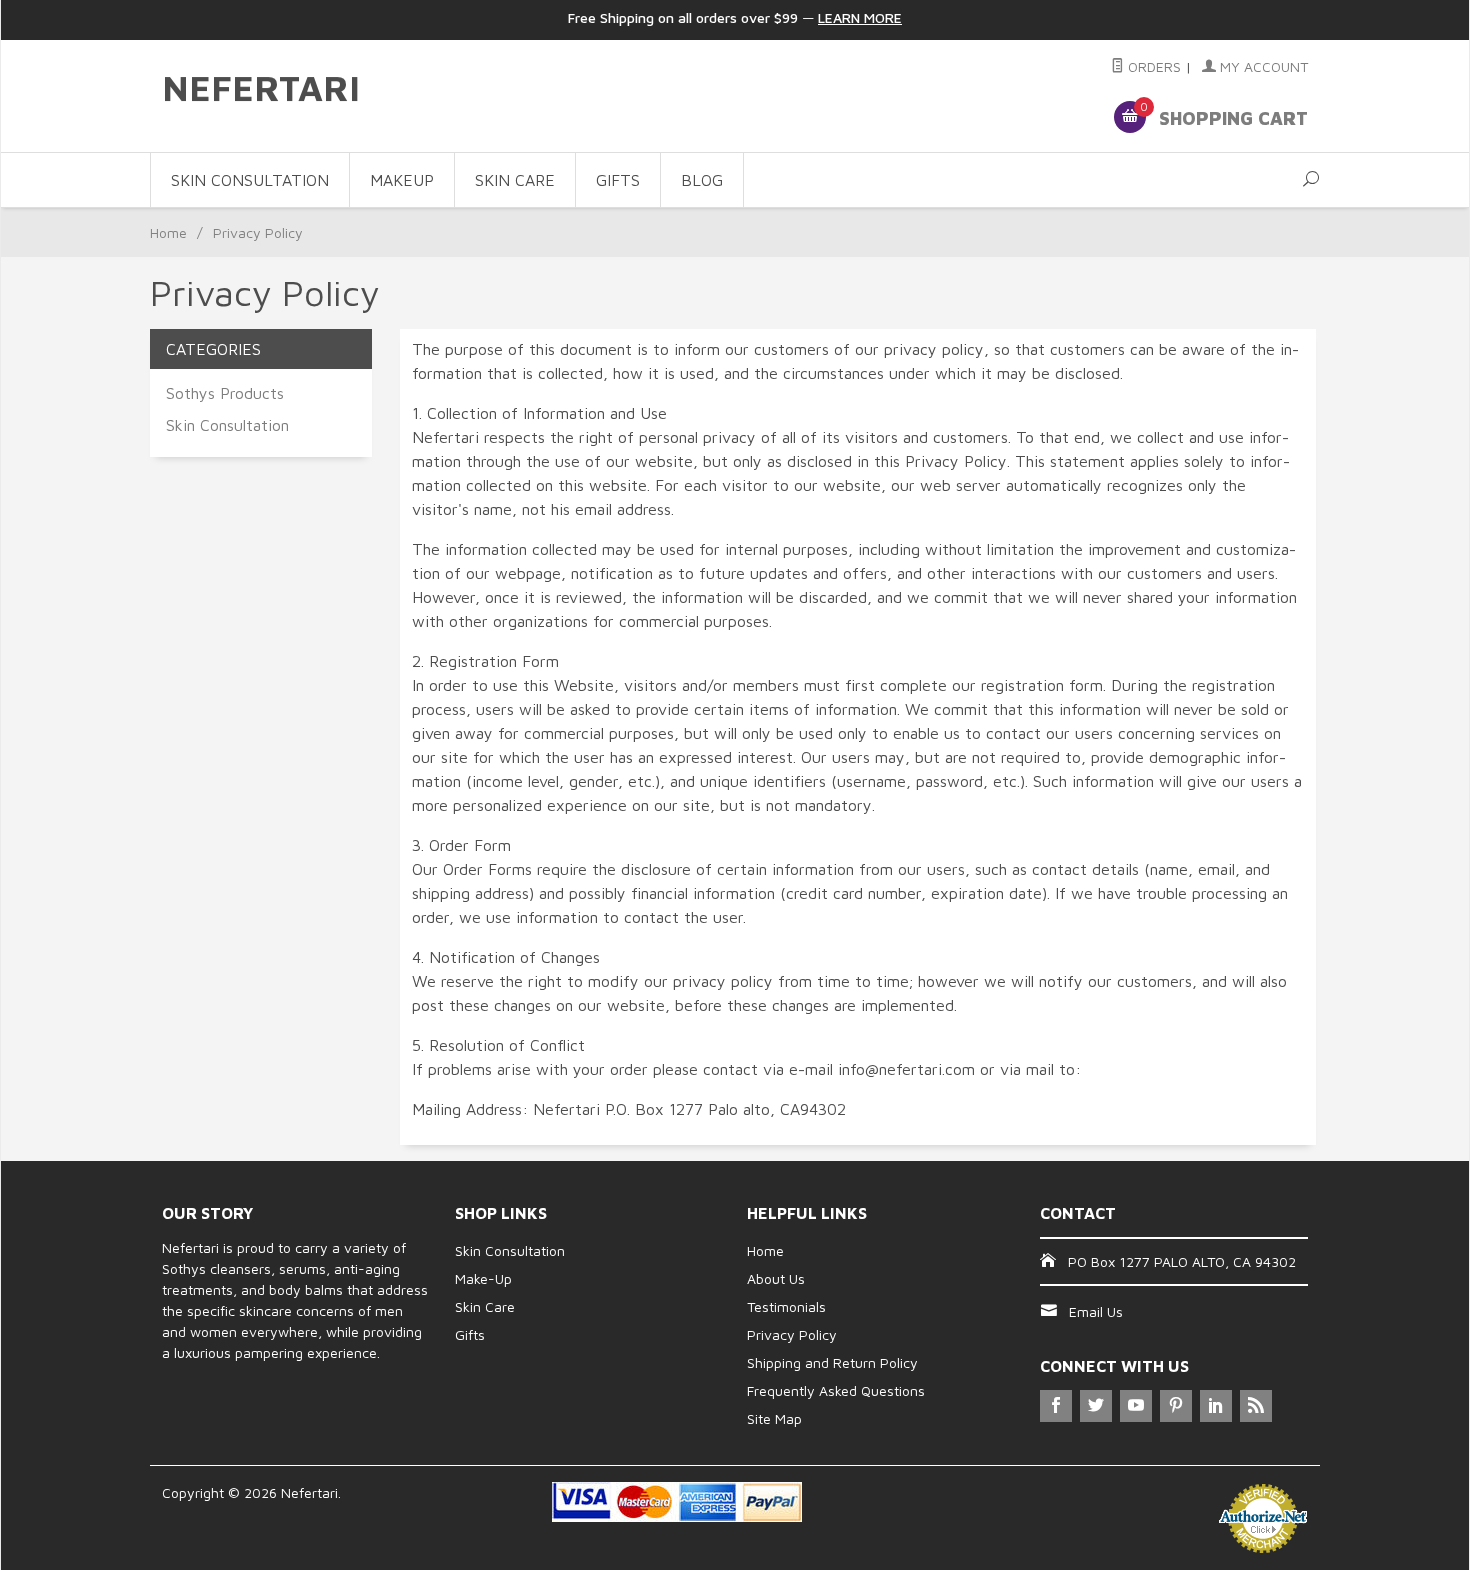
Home (168, 232)
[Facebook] (1056, 1406)
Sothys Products (225, 393)
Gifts (470, 1334)
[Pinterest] (1176, 1406)
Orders (1152, 66)
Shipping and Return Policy (832, 1362)
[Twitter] (1096, 1406)
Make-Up (483, 1278)
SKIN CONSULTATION (250, 180)
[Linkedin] (1216, 1406)
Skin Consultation (227, 425)
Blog (702, 180)
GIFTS (618, 180)
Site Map (774, 1418)
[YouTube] (1136, 1406)
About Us (776, 1278)
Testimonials (786, 1306)
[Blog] (1256, 1406)
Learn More (860, 17)
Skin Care (485, 1306)
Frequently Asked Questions (836, 1390)
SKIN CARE (515, 180)
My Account (1262, 66)
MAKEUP (402, 180)
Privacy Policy (792, 1334)
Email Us (1096, 1311)
